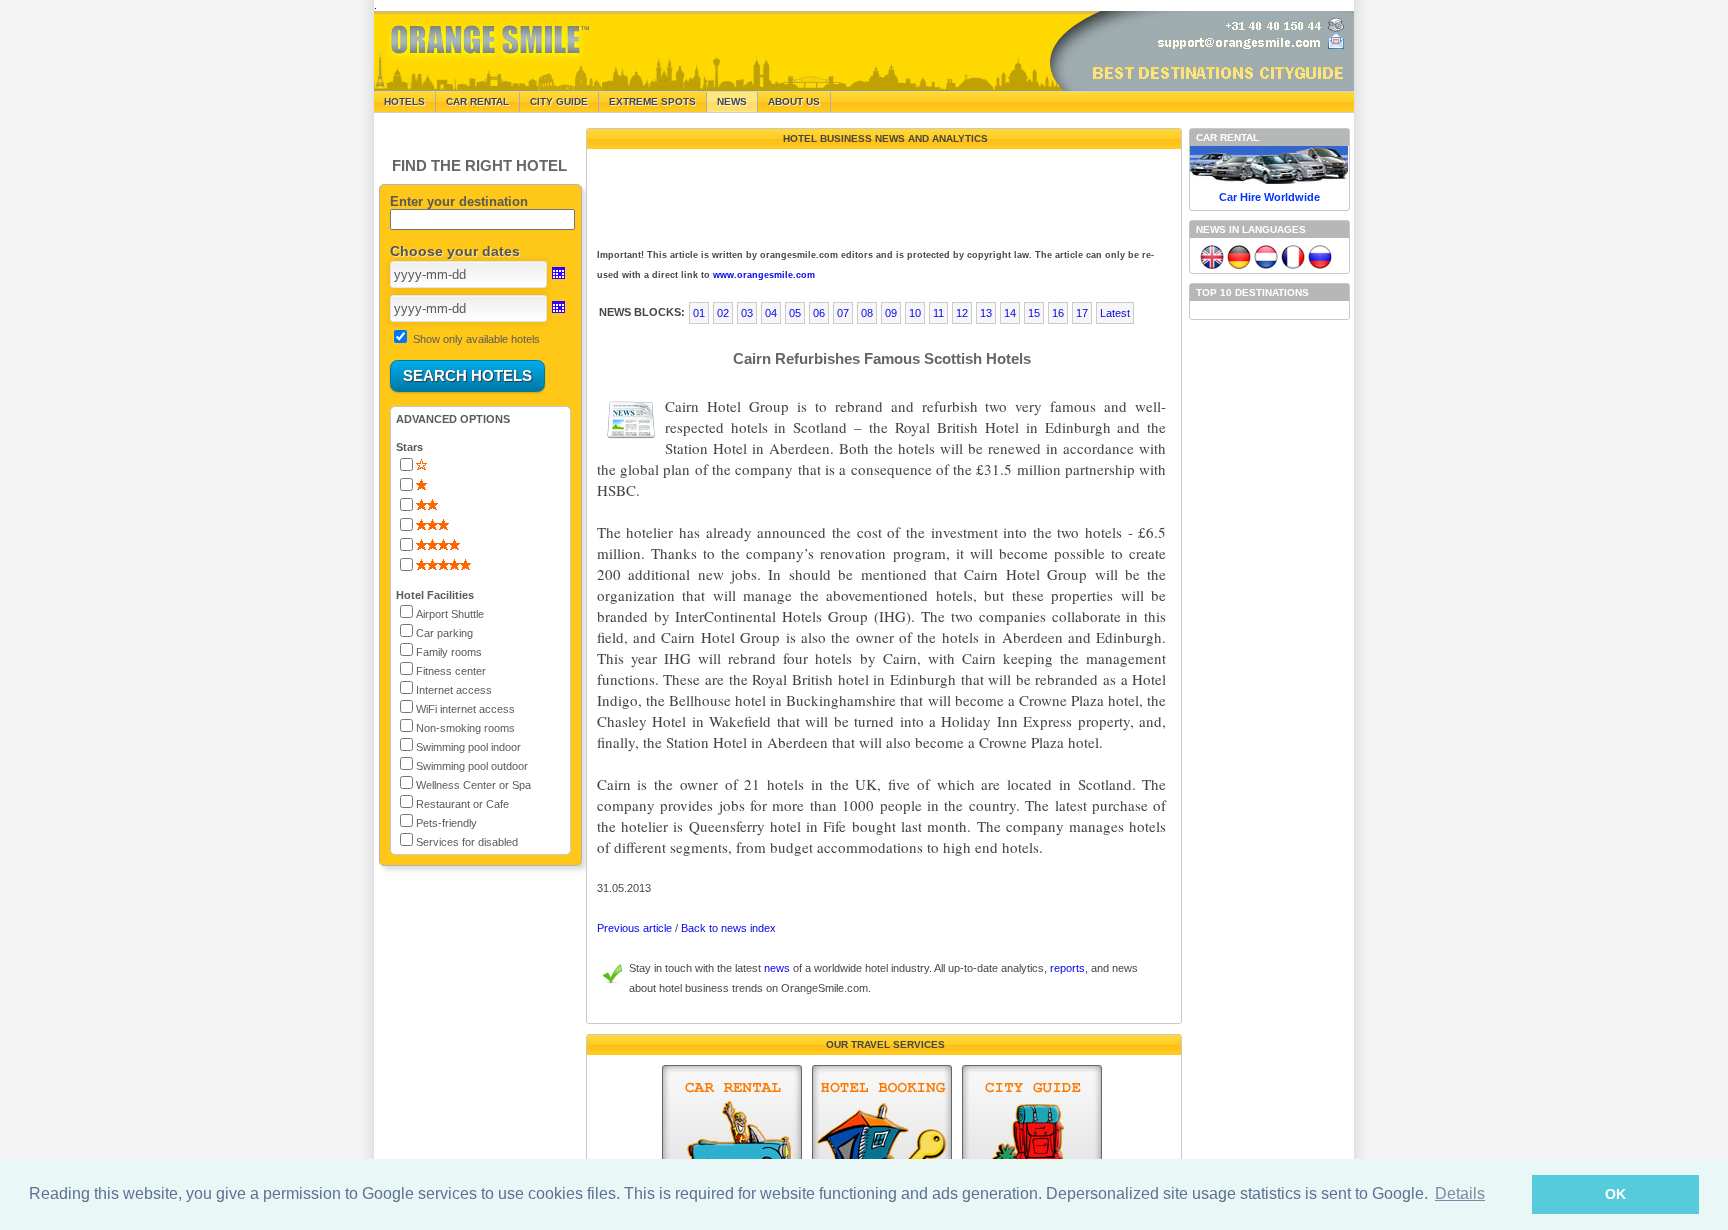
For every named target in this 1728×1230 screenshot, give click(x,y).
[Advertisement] (882, 194)
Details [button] (1460, 1193)
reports (1067, 968)
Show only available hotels (476, 339)
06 (819, 313)
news (777, 968)
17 (1082, 313)
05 (795, 313)
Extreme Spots (652, 101)
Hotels (404, 101)
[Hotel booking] (882, 1137)
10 (915, 313)
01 (699, 313)
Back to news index (728, 928)
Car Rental (477, 101)
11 (938, 313)
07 (843, 313)
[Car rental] (732, 1137)
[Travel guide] (1032, 1137)
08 (867, 313)
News (732, 101)
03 (747, 313)
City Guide (559, 101)
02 (723, 313)
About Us (794, 101)
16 (1058, 313)
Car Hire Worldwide (1269, 197)
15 (1034, 313)
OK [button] (1615, 1194)
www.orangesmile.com (764, 275)
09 (891, 313)
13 (986, 313)
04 (771, 313)
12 (962, 313)
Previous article (634, 928)
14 (1010, 313)
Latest (1115, 313)
